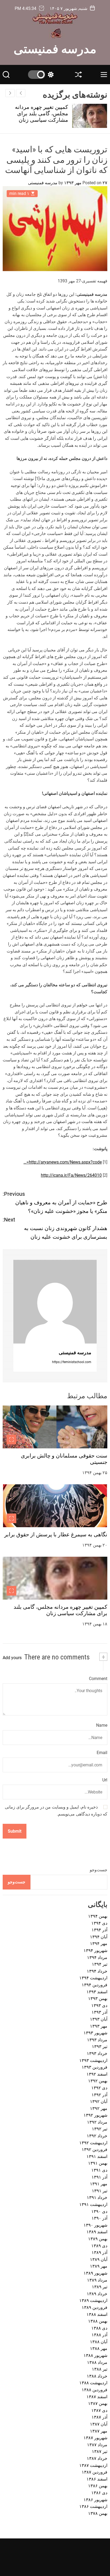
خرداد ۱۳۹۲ (97, 2136)
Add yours (12, 1658)
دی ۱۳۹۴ (99, 1923)
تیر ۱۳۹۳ (100, 2047)
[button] (10, 93)
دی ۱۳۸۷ (99, 2410)
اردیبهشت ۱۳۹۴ (93, 1978)
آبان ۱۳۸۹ (99, 2259)
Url (105, 1780)
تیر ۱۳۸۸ (100, 2369)
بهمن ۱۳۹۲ (98, 2081)
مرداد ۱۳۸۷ (97, 2445)
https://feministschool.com (72, 1362)
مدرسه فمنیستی (55, 48)
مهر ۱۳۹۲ (99, 2108)
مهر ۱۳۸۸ (99, 2348)
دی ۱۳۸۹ (99, 2246)
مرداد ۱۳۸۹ (97, 2280)
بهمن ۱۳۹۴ (98, 1916)
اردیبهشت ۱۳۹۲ (93, 2143)
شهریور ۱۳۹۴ (95, 1951)
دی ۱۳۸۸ (99, 2328)
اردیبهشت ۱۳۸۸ (93, 2383)
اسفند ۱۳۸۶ (97, 2479)
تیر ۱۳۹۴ (100, 1964)
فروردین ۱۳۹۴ (95, 1985)
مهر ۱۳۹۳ (99, 2026)
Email (102, 1753)
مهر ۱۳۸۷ (99, 2431)
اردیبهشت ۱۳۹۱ (93, 2204)
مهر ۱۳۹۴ (99, 1944)
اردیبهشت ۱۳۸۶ (93, 2506)
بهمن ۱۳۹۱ (98, 2163)
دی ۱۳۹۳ (99, 2005)
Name (102, 1725)
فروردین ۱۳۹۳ (95, 2067)
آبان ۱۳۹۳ (99, 2019)
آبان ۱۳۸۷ (99, 2424)
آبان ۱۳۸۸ (99, 2342)
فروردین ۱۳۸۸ (95, 2390)
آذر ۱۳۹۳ (99, 2012)
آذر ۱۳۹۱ (99, 2177)
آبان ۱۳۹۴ (99, 1937)
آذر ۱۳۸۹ (99, 2252)
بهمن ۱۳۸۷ (98, 2403)
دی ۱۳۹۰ (99, 2211)
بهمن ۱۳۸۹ (98, 2239)
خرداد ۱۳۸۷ (97, 2458)
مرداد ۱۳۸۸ (97, 2362)
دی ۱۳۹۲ (99, 2088)
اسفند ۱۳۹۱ (97, 2156)
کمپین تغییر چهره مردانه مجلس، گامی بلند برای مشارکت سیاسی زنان (42, 113)
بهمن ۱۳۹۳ (98, 1999)
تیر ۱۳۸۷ (100, 2451)
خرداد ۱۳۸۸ (97, 2376)
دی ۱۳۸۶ (99, 2493)
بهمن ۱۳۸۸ (98, 2321)
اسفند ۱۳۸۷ (97, 2397)
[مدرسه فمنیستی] (55, 1302)
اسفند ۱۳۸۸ (97, 2314)
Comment (98, 1679)
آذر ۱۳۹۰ (99, 2218)
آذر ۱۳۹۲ (99, 2095)
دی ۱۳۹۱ (99, 2170)
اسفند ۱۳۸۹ (97, 2232)
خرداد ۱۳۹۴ (97, 1971)
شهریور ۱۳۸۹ (95, 2273)
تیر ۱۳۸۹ (100, 2287)
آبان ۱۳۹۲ (99, 2101)
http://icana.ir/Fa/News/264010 (71, 1175)
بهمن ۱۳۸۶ (98, 2486)
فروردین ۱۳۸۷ (95, 2472)
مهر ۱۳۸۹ (99, 2266)
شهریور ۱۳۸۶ (95, 2500)
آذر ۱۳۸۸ (99, 2335)
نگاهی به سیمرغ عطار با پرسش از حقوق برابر (56, 1534)
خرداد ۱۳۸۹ (97, 2294)
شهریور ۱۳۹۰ (95, 2225)
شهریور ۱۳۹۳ (95, 2033)
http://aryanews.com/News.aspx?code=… (63, 1162)
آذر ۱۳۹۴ (99, 1930)
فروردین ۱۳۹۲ (95, 2149)
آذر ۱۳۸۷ (99, 2417)
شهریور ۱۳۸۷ (95, 2438)
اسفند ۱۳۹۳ (97, 1992)
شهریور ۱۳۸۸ (95, 2355)
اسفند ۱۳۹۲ (97, 2074)
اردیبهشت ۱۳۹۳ (93, 2060)
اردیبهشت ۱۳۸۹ (93, 2300)
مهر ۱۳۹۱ (99, 2184)
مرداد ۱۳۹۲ (97, 2122)
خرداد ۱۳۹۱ (97, 2197)
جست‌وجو (99, 1870)
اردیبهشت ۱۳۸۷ (93, 2465)
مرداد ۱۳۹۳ (97, 2040)
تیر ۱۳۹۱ (100, 2191)
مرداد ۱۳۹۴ (97, 1957)
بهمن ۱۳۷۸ (98, 2513)
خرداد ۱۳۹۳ (97, 2053)
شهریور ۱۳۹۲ (95, 2115)
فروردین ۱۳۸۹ (95, 2307)
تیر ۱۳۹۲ (100, 2129)
